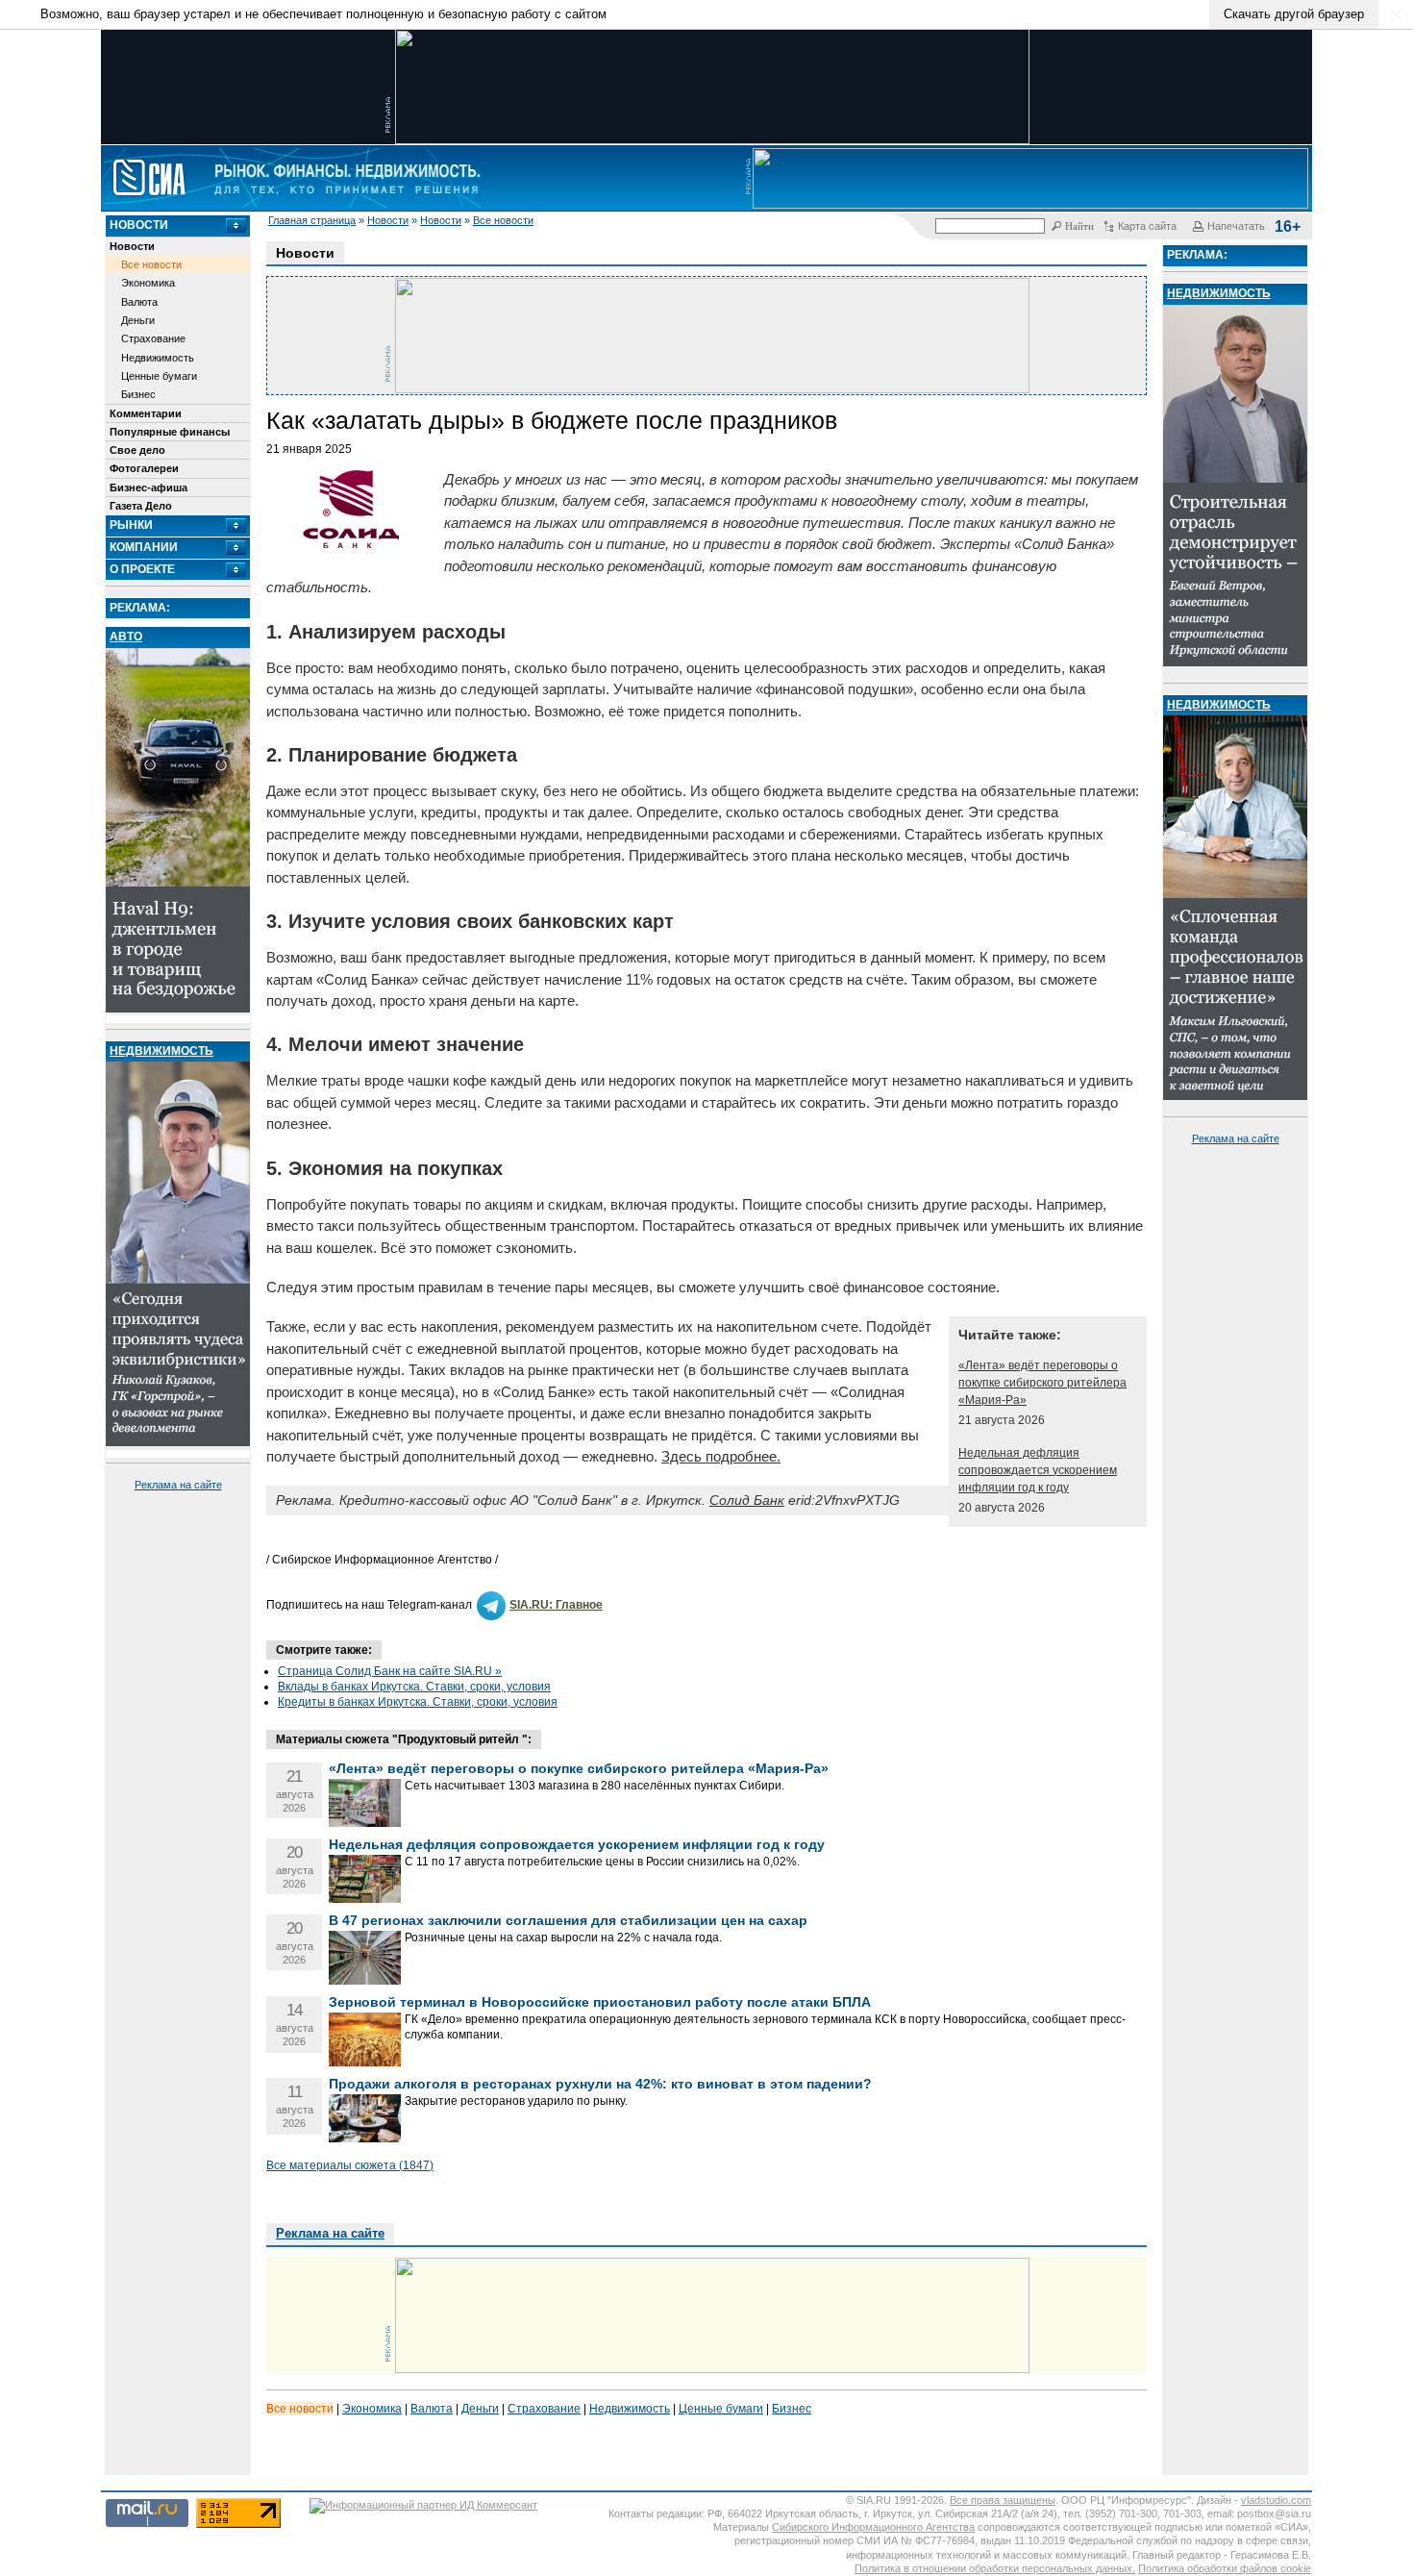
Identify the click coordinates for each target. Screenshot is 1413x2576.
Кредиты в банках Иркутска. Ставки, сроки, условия (418, 1702)
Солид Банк (747, 1500)
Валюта (139, 302)
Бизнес (138, 394)
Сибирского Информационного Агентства (873, 2527)
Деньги (138, 320)
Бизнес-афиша (149, 488)
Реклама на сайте (178, 1485)
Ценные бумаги (159, 376)
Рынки (131, 525)
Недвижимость (158, 358)
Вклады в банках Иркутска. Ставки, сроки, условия (414, 1687)
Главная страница (312, 220)
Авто (126, 637)
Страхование (153, 338)
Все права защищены (1003, 2500)
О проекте (142, 569)
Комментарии (146, 413)
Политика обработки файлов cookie (1225, 2568)
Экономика (148, 283)
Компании (144, 547)
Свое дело (137, 450)
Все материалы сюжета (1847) (350, 2165)
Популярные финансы (170, 432)
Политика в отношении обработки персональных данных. (995, 2568)
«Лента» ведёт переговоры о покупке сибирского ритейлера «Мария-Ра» (1042, 1383)
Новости (388, 220)
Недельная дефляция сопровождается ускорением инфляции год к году (1038, 1470)
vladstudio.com (1276, 2500)
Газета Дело (141, 506)
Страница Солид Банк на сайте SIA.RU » (390, 1671)
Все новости (503, 220)
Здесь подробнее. (721, 1456)
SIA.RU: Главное (556, 1605)
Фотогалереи (144, 468)
